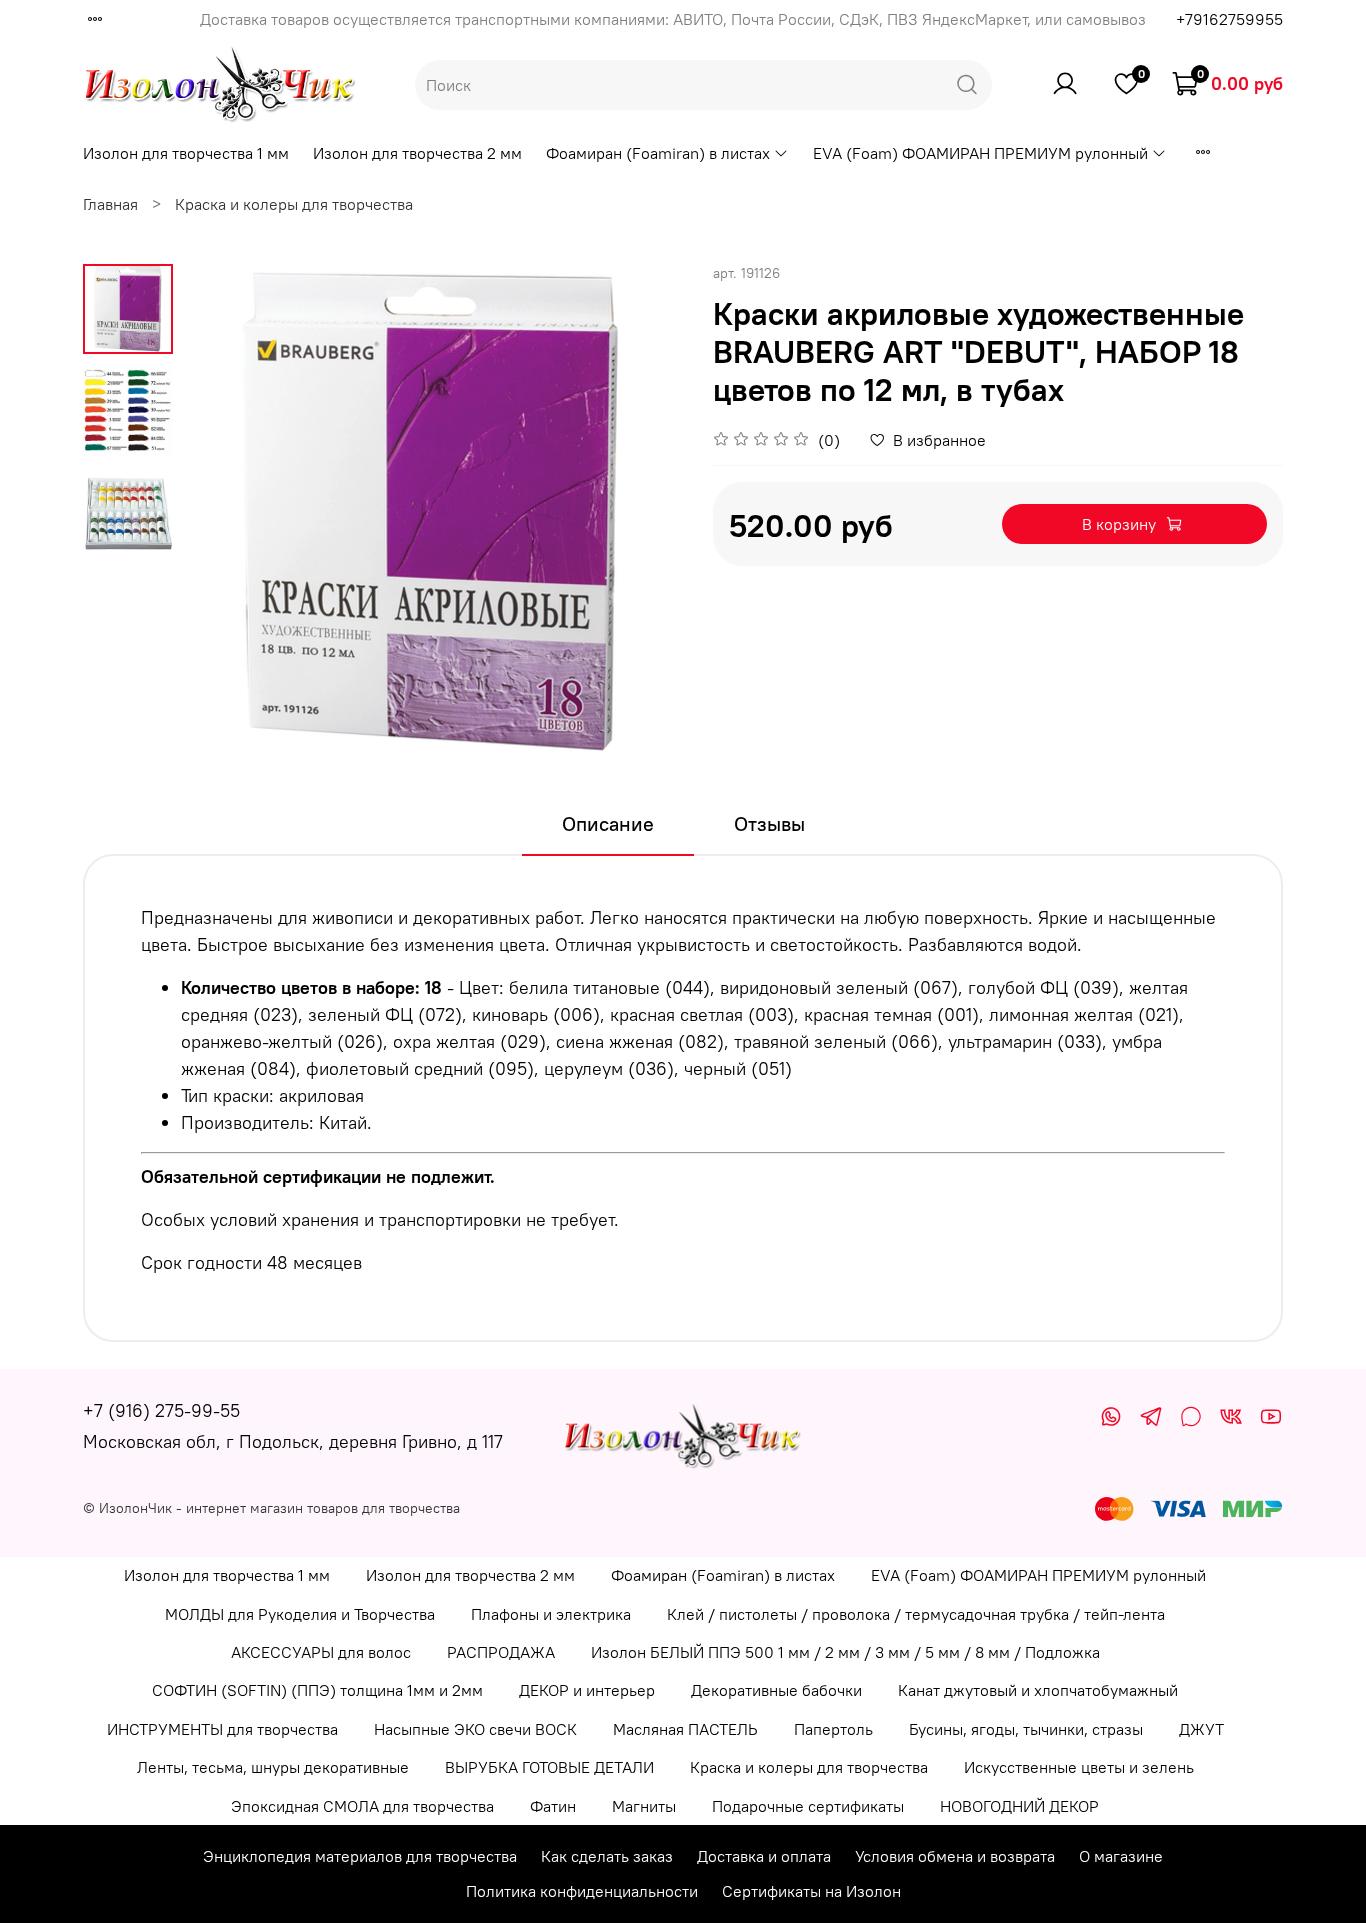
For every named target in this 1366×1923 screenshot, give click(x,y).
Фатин (553, 1806)
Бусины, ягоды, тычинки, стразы (1026, 1729)
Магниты (644, 1806)
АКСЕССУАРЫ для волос (321, 1652)
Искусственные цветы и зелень (1079, 1767)
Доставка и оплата (764, 1856)
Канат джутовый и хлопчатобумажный (1038, 1690)
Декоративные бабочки (776, 1690)
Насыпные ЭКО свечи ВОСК (475, 1729)
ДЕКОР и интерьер (587, 1690)
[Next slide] (643, 514)
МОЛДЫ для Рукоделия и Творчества (300, 1614)
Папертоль (833, 1729)
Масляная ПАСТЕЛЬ (685, 1729)
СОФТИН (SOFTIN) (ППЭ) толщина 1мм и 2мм (317, 1690)
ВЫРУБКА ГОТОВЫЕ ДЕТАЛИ (549, 1767)
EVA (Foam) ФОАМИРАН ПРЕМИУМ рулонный (980, 153)
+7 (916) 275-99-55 (161, 1410)
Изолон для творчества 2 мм (417, 153)
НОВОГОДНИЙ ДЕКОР (1019, 1806)
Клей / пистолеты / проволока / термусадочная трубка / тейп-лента (916, 1614)
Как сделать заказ (607, 1856)
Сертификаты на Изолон (811, 1891)
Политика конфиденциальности (582, 1891)
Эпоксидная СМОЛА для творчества (362, 1806)
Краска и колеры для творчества (294, 204)
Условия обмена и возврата (955, 1856)
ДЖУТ (1201, 1729)
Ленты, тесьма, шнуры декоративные (273, 1767)
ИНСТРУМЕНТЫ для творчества (222, 1729)
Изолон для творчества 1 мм (186, 153)
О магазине (1121, 1856)
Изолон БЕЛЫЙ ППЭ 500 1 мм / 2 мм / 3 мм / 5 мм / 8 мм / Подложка (845, 1652)
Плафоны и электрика (551, 1614)
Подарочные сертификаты (808, 1806)
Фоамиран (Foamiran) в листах (658, 153)
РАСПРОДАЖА (501, 1652)
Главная (110, 204)
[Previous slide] (223, 514)
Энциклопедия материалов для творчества (360, 1856)
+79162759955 (1229, 19)
